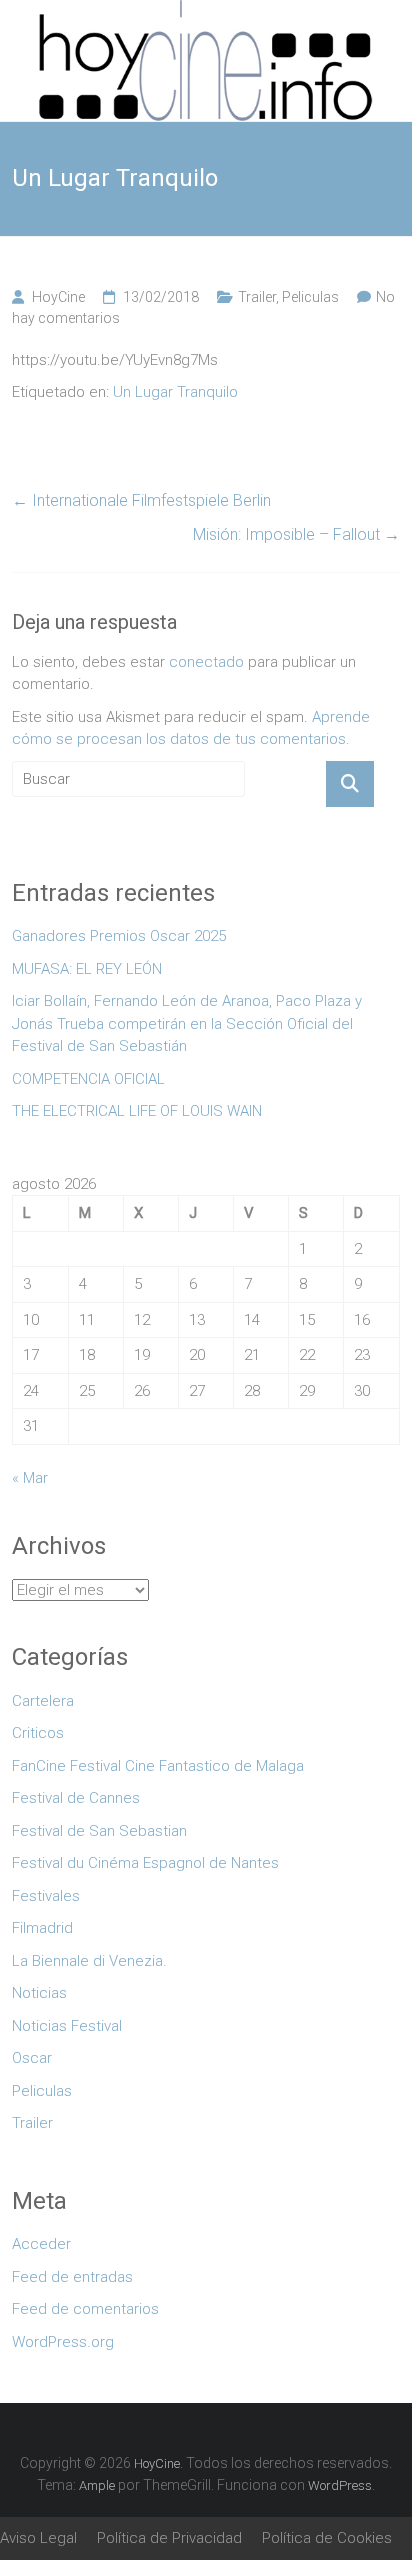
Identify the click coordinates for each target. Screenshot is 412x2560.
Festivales (46, 1896)
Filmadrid (42, 1928)
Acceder (41, 2244)
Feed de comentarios (85, 2309)
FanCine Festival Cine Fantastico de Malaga (158, 1766)
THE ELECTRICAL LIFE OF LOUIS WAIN (137, 1111)
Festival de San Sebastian (99, 1831)
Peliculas (310, 297)
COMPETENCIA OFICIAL (88, 1079)
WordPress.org (63, 2342)
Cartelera (43, 1701)
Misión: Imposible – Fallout (296, 534)
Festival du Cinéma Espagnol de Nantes (145, 1863)
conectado (206, 662)
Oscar (32, 2058)
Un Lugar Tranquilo (175, 392)
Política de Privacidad (169, 2538)
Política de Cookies (327, 2538)
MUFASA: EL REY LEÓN (91, 969)
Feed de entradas (72, 2277)
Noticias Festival (67, 2026)
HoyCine (58, 297)
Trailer (257, 297)
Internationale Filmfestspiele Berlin (141, 500)
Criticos (38, 1733)
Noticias (39, 1993)
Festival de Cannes (76, 1798)
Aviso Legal (38, 2538)
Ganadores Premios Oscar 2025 (119, 936)
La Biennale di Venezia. (89, 1961)
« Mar (30, 1478)
